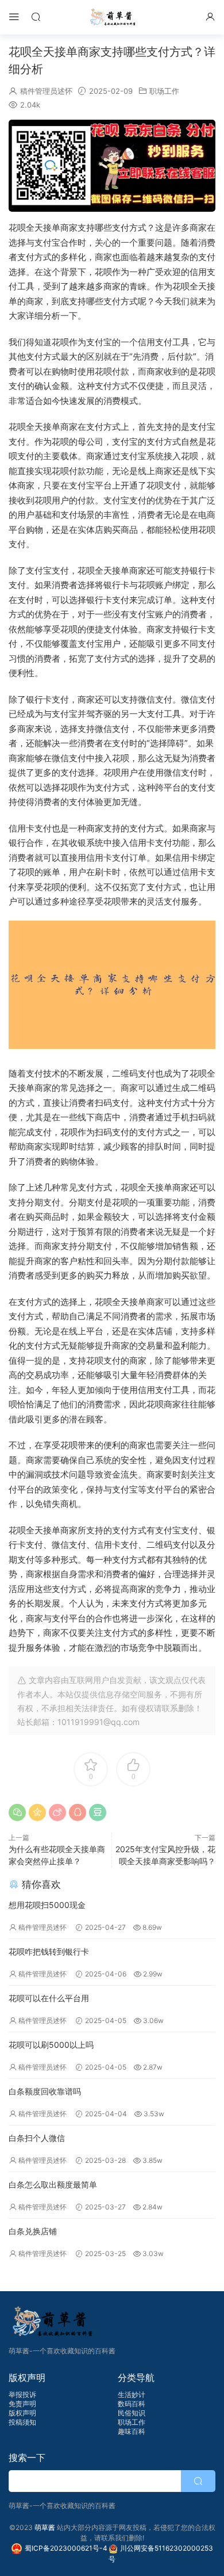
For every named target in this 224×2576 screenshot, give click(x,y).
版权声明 (22, 2413)
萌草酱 (112, 17)
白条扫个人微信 (37, 2138)
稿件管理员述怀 (46, 91)
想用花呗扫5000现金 (47, 1905)
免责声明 (22, 2404)
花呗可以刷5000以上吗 (51, 2045)
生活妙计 (132, 2394)
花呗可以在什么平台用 (49, 1998)
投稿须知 (22, 2422)
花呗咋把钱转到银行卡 (49, 1951)
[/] (112, 166)
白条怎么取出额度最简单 (53, 2184)
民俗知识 (132, 2413)
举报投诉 (22, 2394)
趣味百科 (132, 2431)
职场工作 (164, 91)
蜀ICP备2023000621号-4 (67, 2548)
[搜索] (36, 16)
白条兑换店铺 (33, 2231)
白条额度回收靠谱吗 (45, 2091)
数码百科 (132, 2404)
